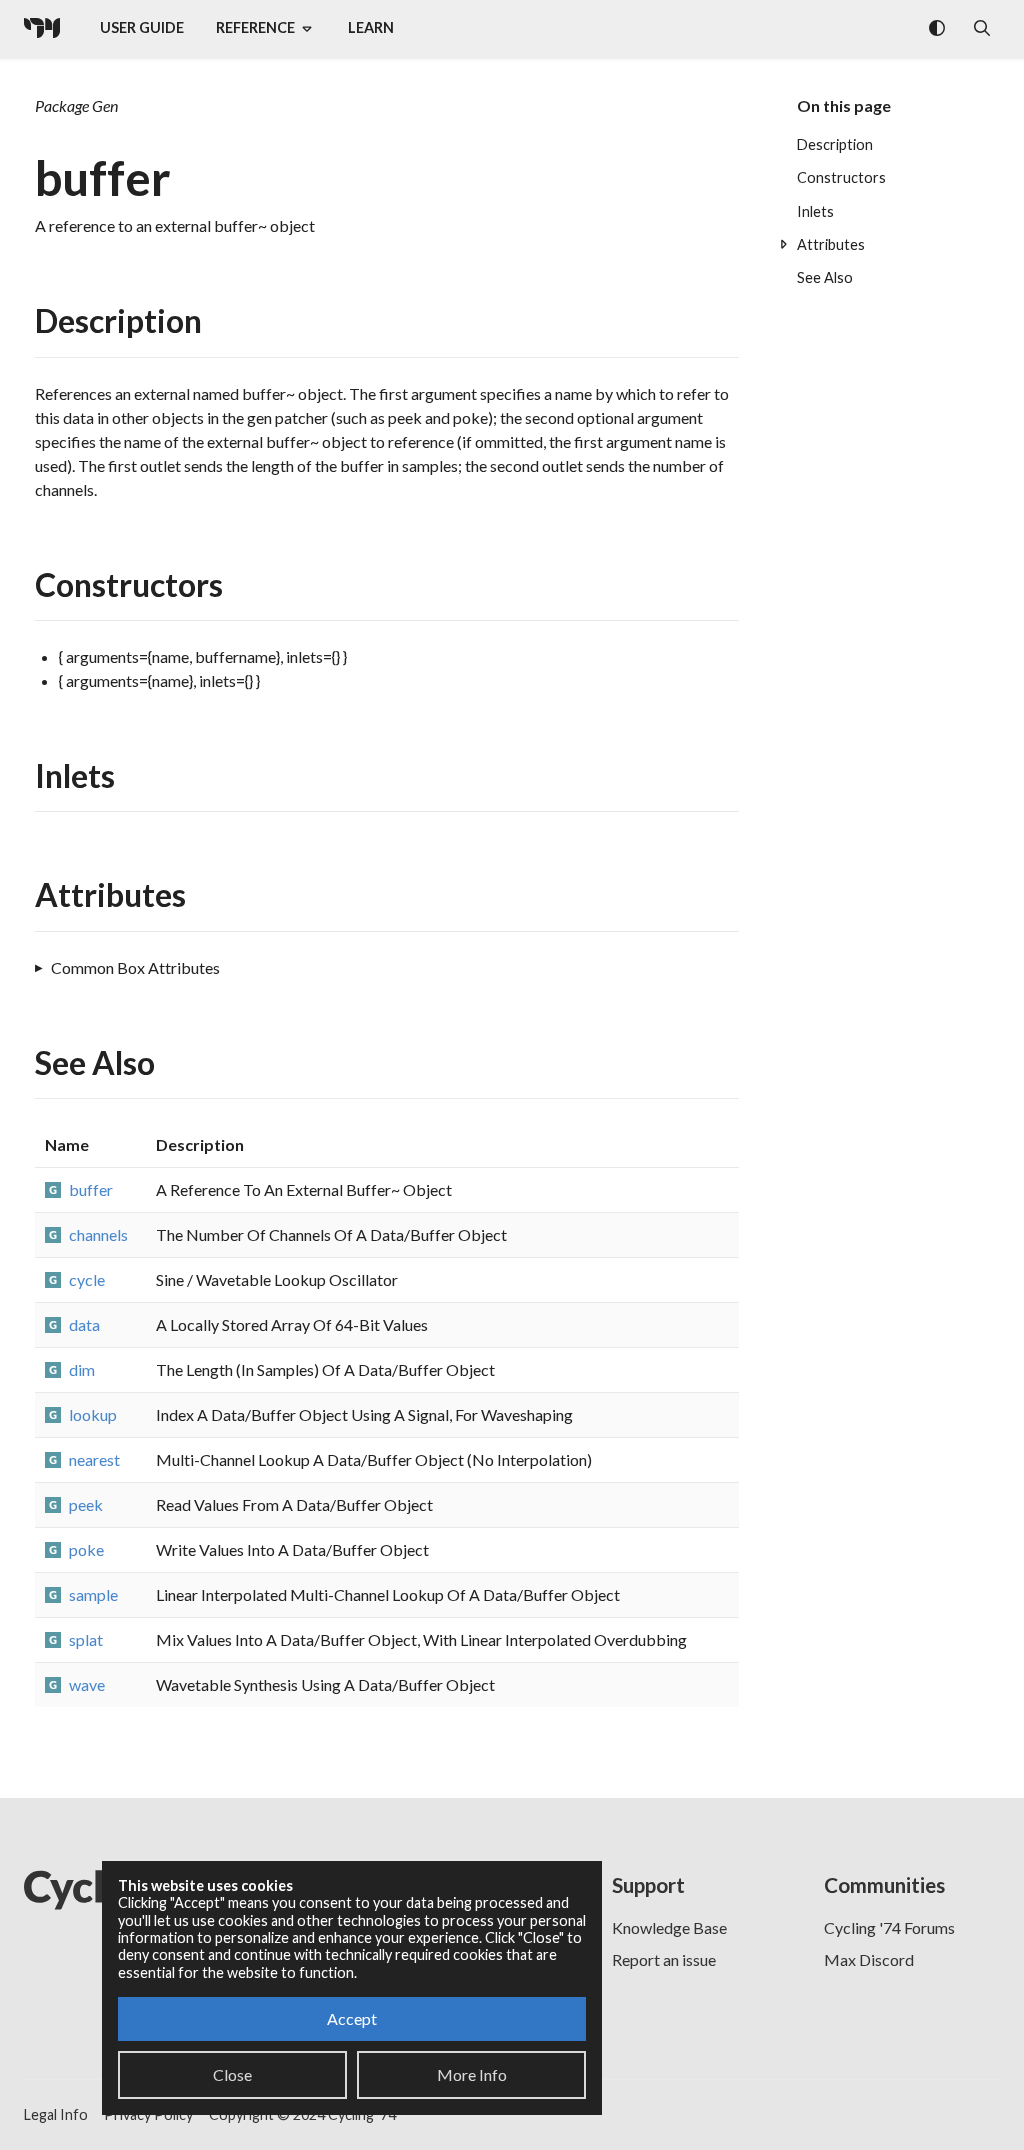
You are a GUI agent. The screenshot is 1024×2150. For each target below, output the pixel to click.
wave (87, 1684)
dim (82, 1369)
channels (98, 1234)
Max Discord (869, 1959)
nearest (94, 1459)
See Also (825, 277)
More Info (472, 2074)
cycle (87, 1279)
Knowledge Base (669, 1927)
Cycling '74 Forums (889, 1927)
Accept (352, 2018)
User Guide (142, 27)
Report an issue (664, 1959)
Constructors (841, 177)
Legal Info (56, 2114)
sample (93, 1594)
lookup (93, 1414)
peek (86, 1504)
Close (232, 2074)
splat (86, 1639)
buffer (91, 1189)
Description (835, 144)
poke (86, 1549)
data (84, 1324)
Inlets (815, 211)
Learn (371, 27)
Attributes (831, 244)
